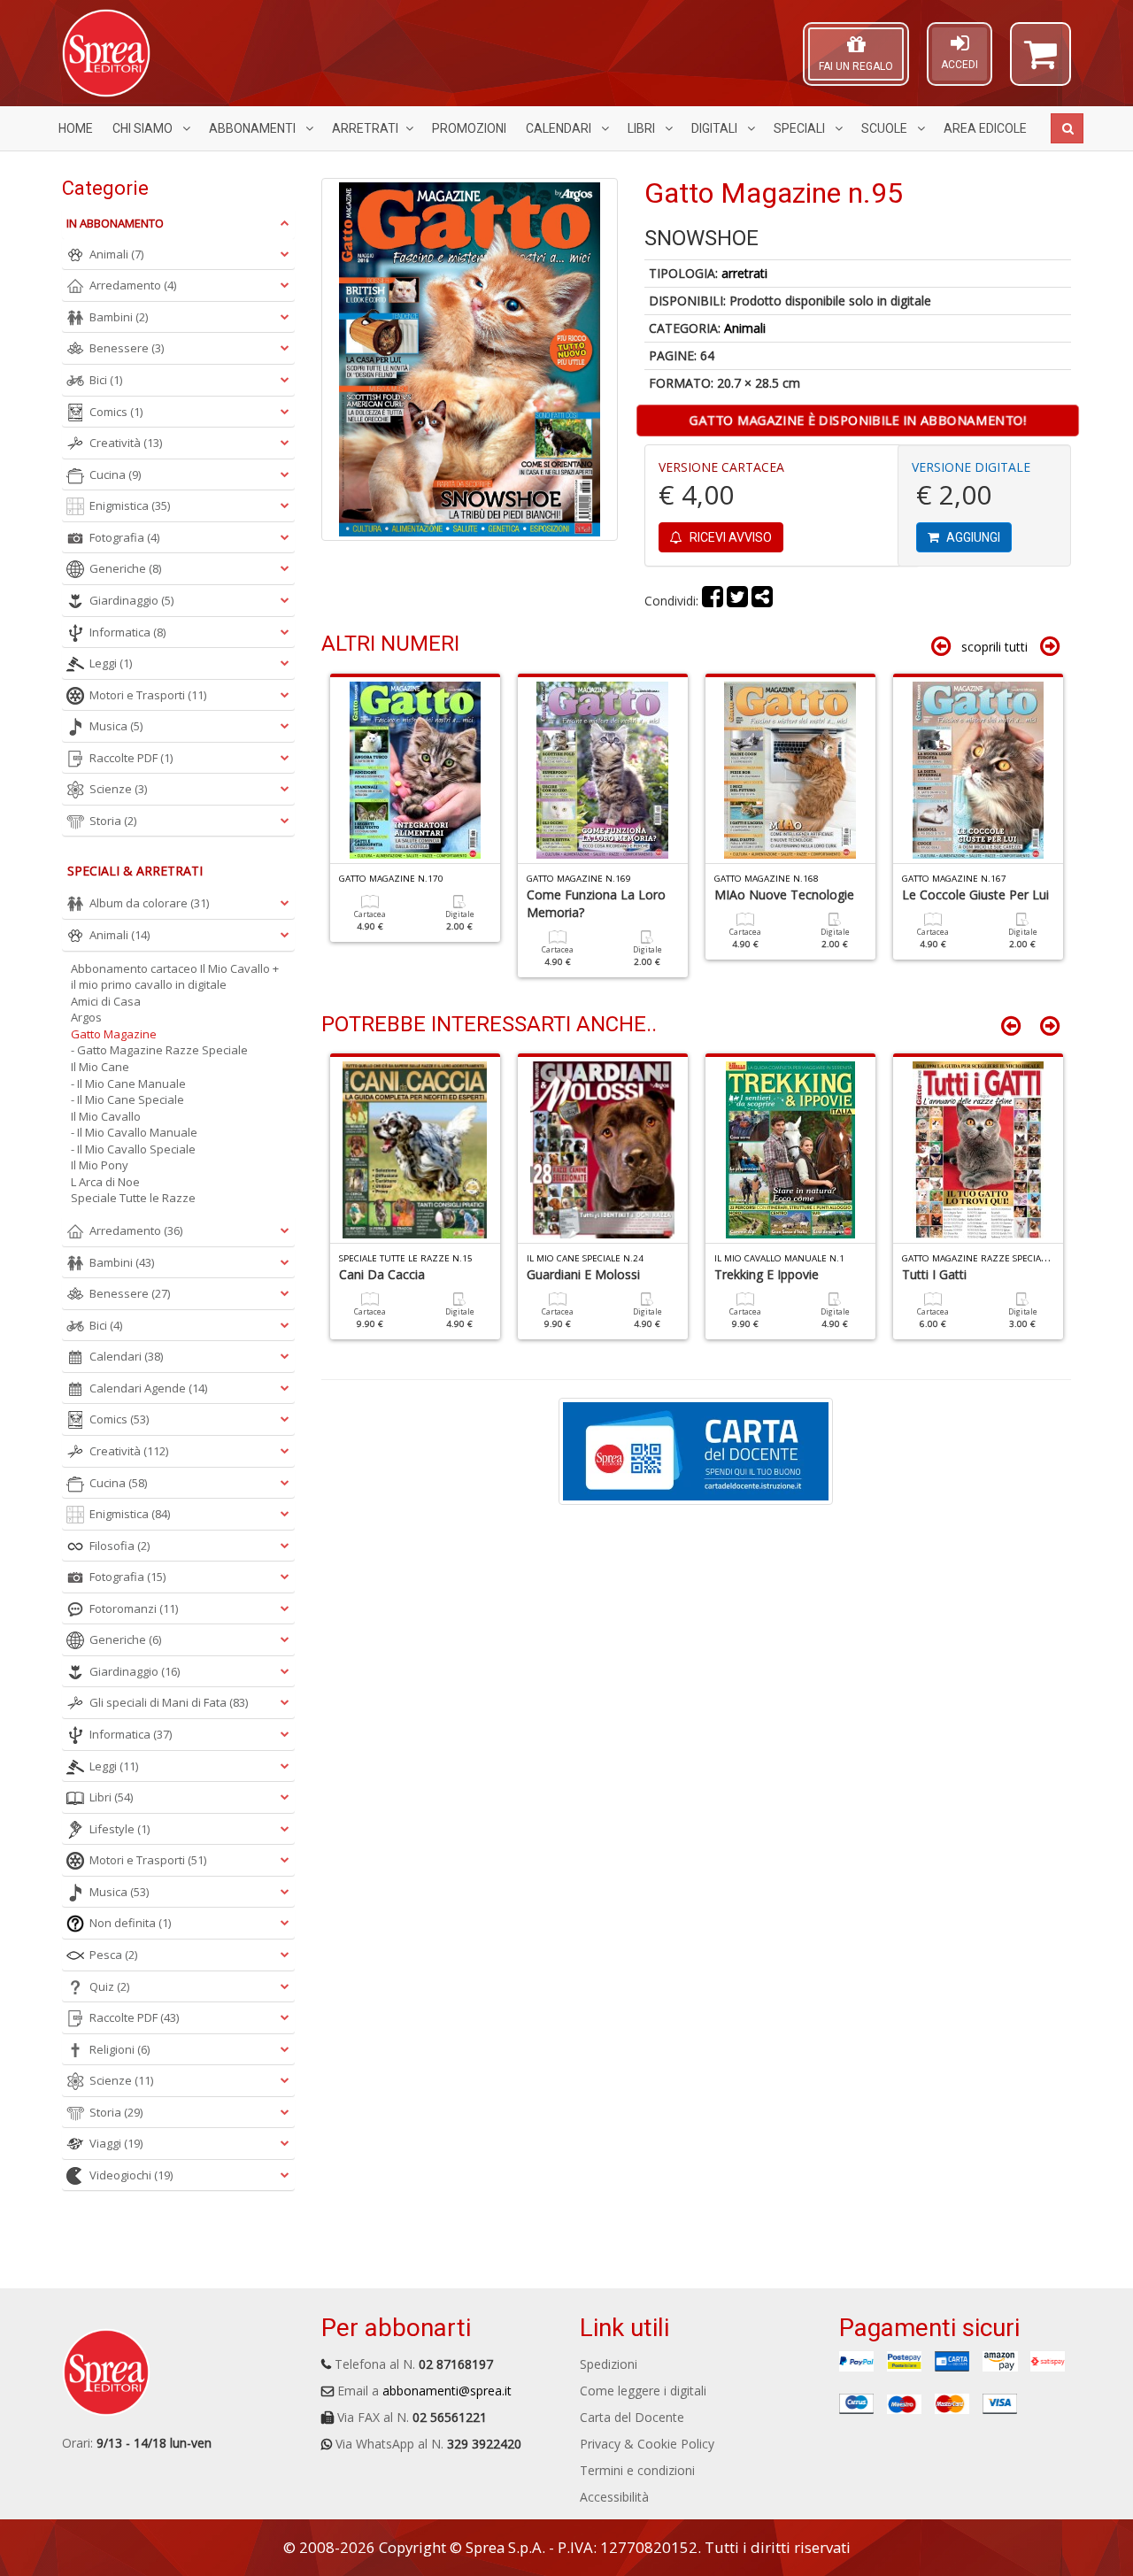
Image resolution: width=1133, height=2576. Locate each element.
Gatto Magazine (114, 1034)
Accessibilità (614, 2497)
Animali (745, 328)
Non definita (130, 1923)
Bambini (119, 317)
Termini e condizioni (637, 2470)
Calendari (560, 128)
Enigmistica (130, 505)
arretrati (744, 273)
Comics (116, 412)
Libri (643, 128)
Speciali (801, 128)
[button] (1041, 62)
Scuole (886, 128)
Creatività (126, 443)
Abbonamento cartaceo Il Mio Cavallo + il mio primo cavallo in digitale (175, 977)
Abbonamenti (254, 128)
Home (76, 128)
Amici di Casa (106, 1001)
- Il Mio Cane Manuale (128, 1084)
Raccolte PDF (131, 758)
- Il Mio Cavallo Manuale (134, 1132)
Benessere (127, 348)
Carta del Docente (632, 2417)
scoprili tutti (994, 647)
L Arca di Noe (105, 1182)
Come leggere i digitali (643, 2391)
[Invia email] (762, 601)
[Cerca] (1067, 128)
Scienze (118, 789)
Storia (113, 821)
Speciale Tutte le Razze (133, 1198)
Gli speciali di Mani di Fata (169, 1702)
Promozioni (469, 128)
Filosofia (119, 1546)
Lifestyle (119, 1829)
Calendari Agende (148, 1388)
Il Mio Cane (100, 1067)
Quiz (109, 1986)
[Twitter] (737, 601)
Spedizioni (609, 2364)
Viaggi (116, 2143)
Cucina (115, 474)
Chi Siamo (144, 128)
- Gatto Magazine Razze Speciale (159, 1050)
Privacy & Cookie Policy (647, 2444)
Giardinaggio (131, 600)
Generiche (125, 568)
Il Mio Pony (100, 1165)
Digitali (716, 128)
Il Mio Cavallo (106, 1116)
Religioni (119, 2049)
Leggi (111, 663)
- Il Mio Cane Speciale (127, 1099)
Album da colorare (149, 903)
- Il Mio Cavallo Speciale (133, 1149)
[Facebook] (713, 601)
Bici (106, 380)
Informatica (127, 632)
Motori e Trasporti (148, 695)
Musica (116, 726)
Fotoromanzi (134, 1608)
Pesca (113, 1955)
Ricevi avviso (729, 537)
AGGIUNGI (972, 537)
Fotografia (124, 537)
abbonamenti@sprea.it (447, 2391)
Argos (86, 1017)
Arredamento (133, 285)
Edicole (985, 128)
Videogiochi (131, 2175)
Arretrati (365, 128)
